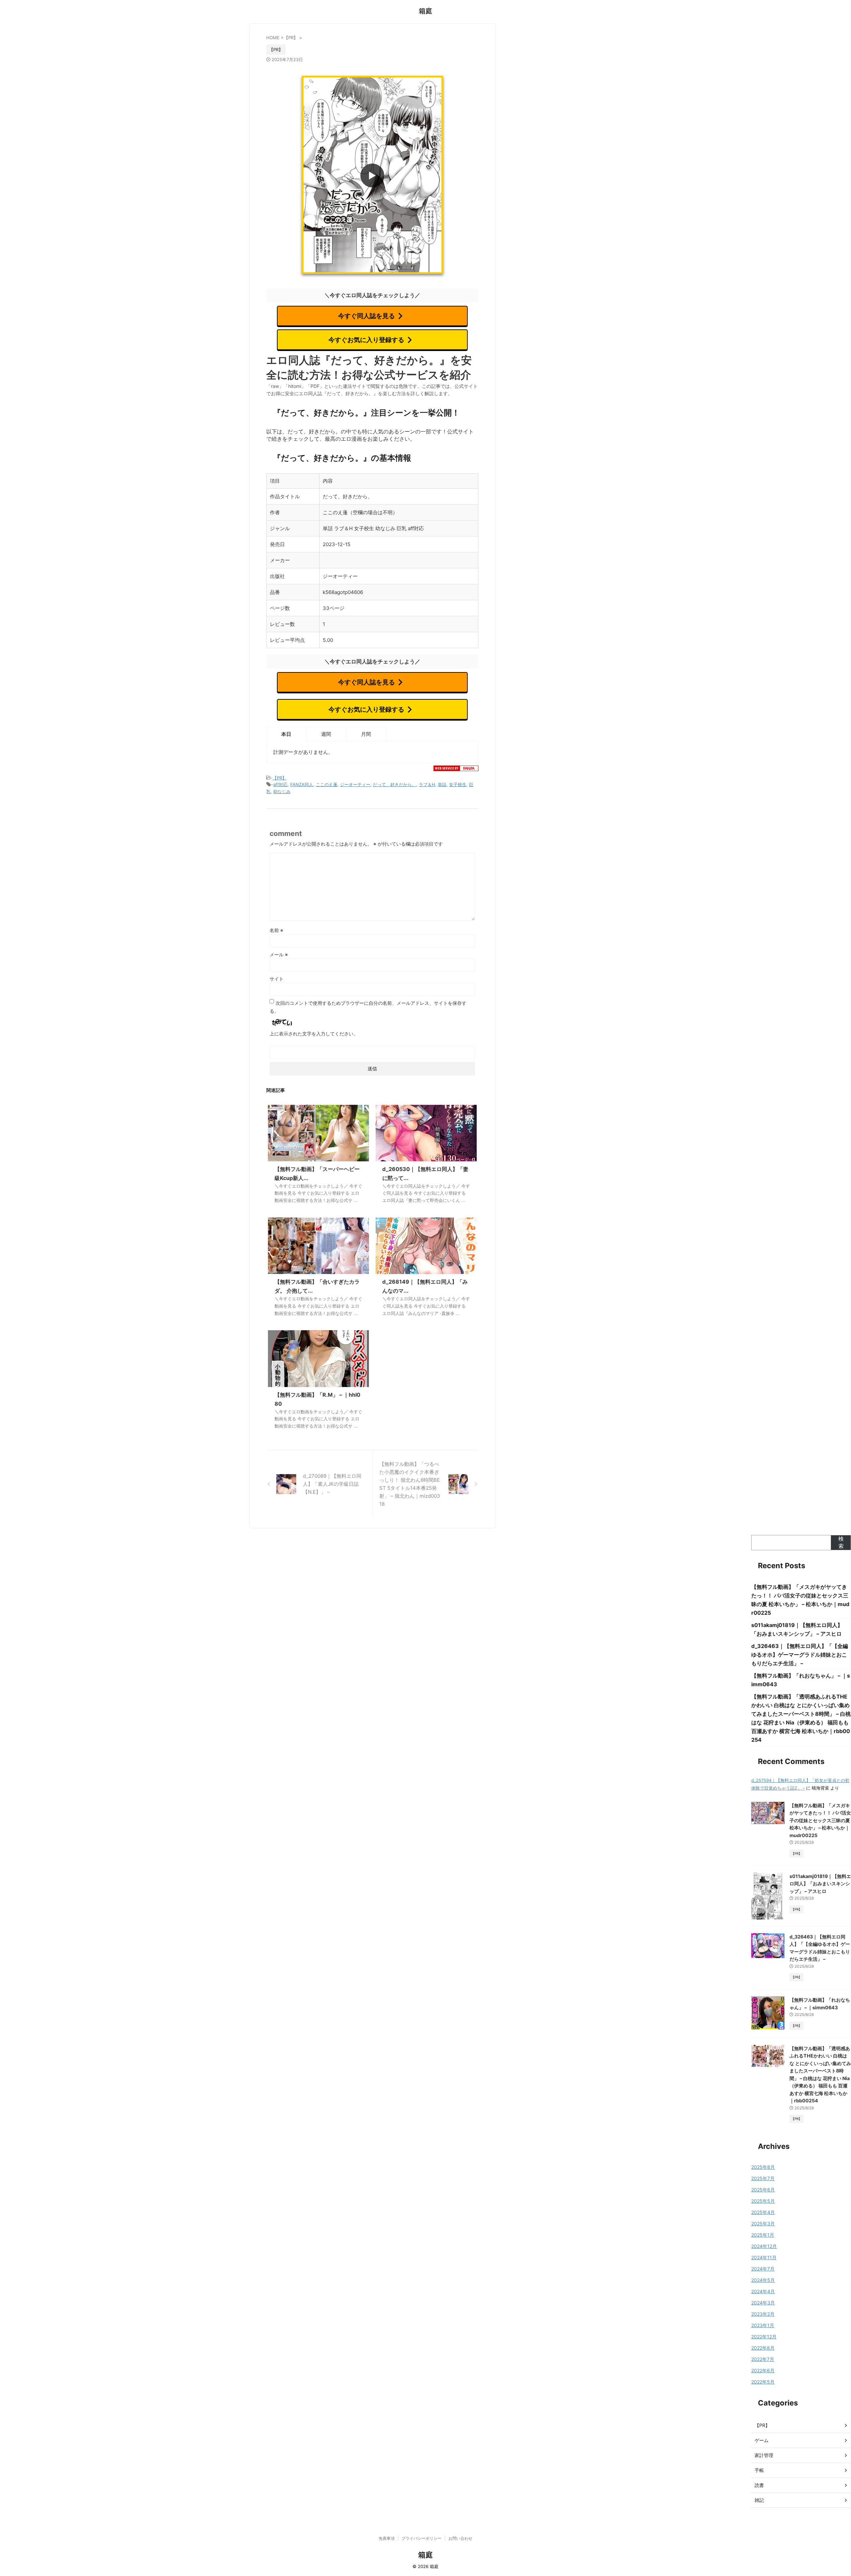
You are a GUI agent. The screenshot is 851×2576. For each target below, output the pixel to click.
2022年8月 (763, 2348)
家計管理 (764, 2455)
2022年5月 (763, 2382)
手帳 (759, 2470)
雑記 (759, 2500)
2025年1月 (763, 2235)
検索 (841, 1542)
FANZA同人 (302, 784)
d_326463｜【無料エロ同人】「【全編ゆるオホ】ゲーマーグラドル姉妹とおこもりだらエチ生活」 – (800, 1655)
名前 (276, 930)
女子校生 (458, 784)
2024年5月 (763, 2280)
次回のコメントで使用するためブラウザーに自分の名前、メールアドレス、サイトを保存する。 (368, 1007)
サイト (277, 979)
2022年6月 (763, 2370)
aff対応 (280, 784)
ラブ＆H (427, 784)
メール (279, 954)
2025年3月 (763, 2224)
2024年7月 (763, 2269)
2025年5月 (763, 2201)
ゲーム (762, 2440)
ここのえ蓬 (327, 784)
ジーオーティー (355, 784)
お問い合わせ (460, 2538)
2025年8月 (763, 2167)
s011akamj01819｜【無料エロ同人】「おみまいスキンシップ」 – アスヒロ (820, 1884)
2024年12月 (764, 2246)
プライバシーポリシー (422, 2538)
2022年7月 (763, 2359)
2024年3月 (763, 2303)
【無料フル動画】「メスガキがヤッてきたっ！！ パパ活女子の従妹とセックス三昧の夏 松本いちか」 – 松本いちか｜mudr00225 (820, 1820)
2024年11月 (764, 2257)
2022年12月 (764, 2337)
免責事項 (387, 2538)
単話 (442, 784)
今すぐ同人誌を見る (366, 316)
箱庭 (425, 11)
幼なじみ (282, 791)
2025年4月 (763, 2212)
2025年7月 (763, 2178)
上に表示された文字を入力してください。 (314, 1034)
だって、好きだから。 (395, 784)
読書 (759, 2485)
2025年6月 (763, 2190)
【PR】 (280, 778)
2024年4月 (763, 2291)
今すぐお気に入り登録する (366, 340)
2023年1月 (763, 2325)
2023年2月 (763, 2314)
